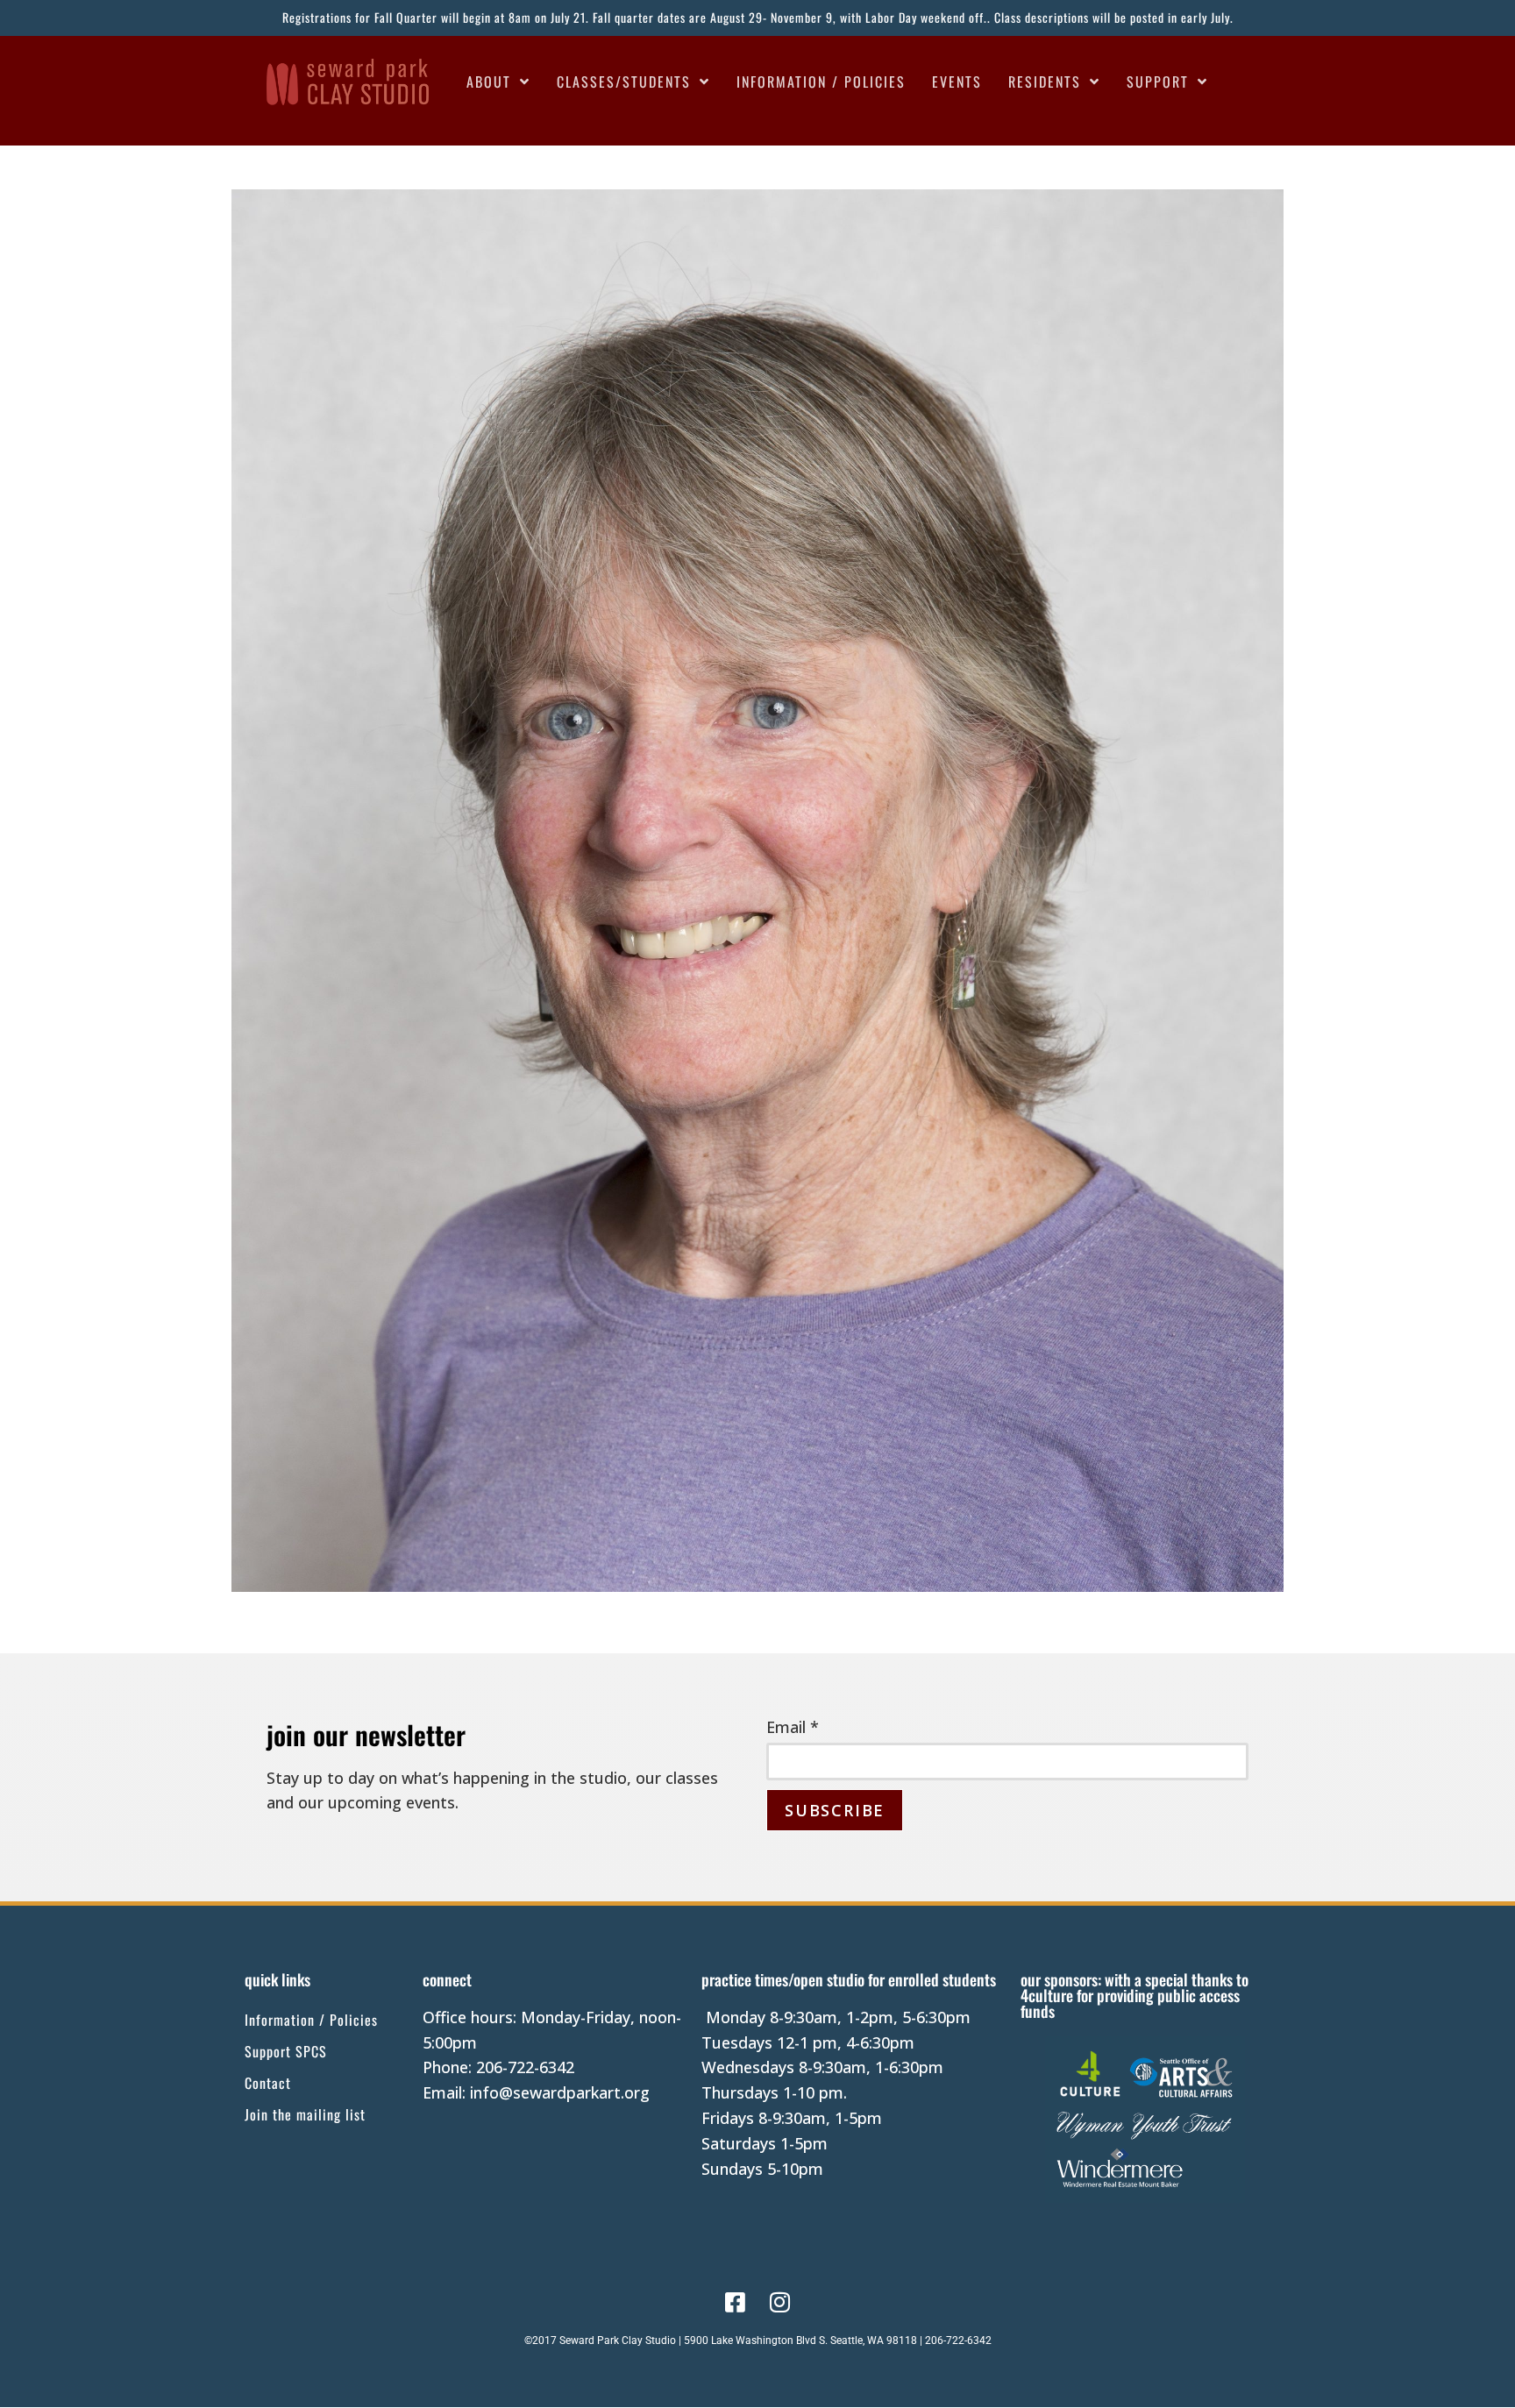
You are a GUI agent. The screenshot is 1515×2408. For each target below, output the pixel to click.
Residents (1045, 82)
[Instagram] (780, 2302)
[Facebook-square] (735, 2302)
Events (957, 82)
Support (1158, 82)
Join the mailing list (305, 2114)
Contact (268, 2083)
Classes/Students (624, 82)
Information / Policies (821, 82)
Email (793, 1727)
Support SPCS (286, 2051)
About (489, 82)
